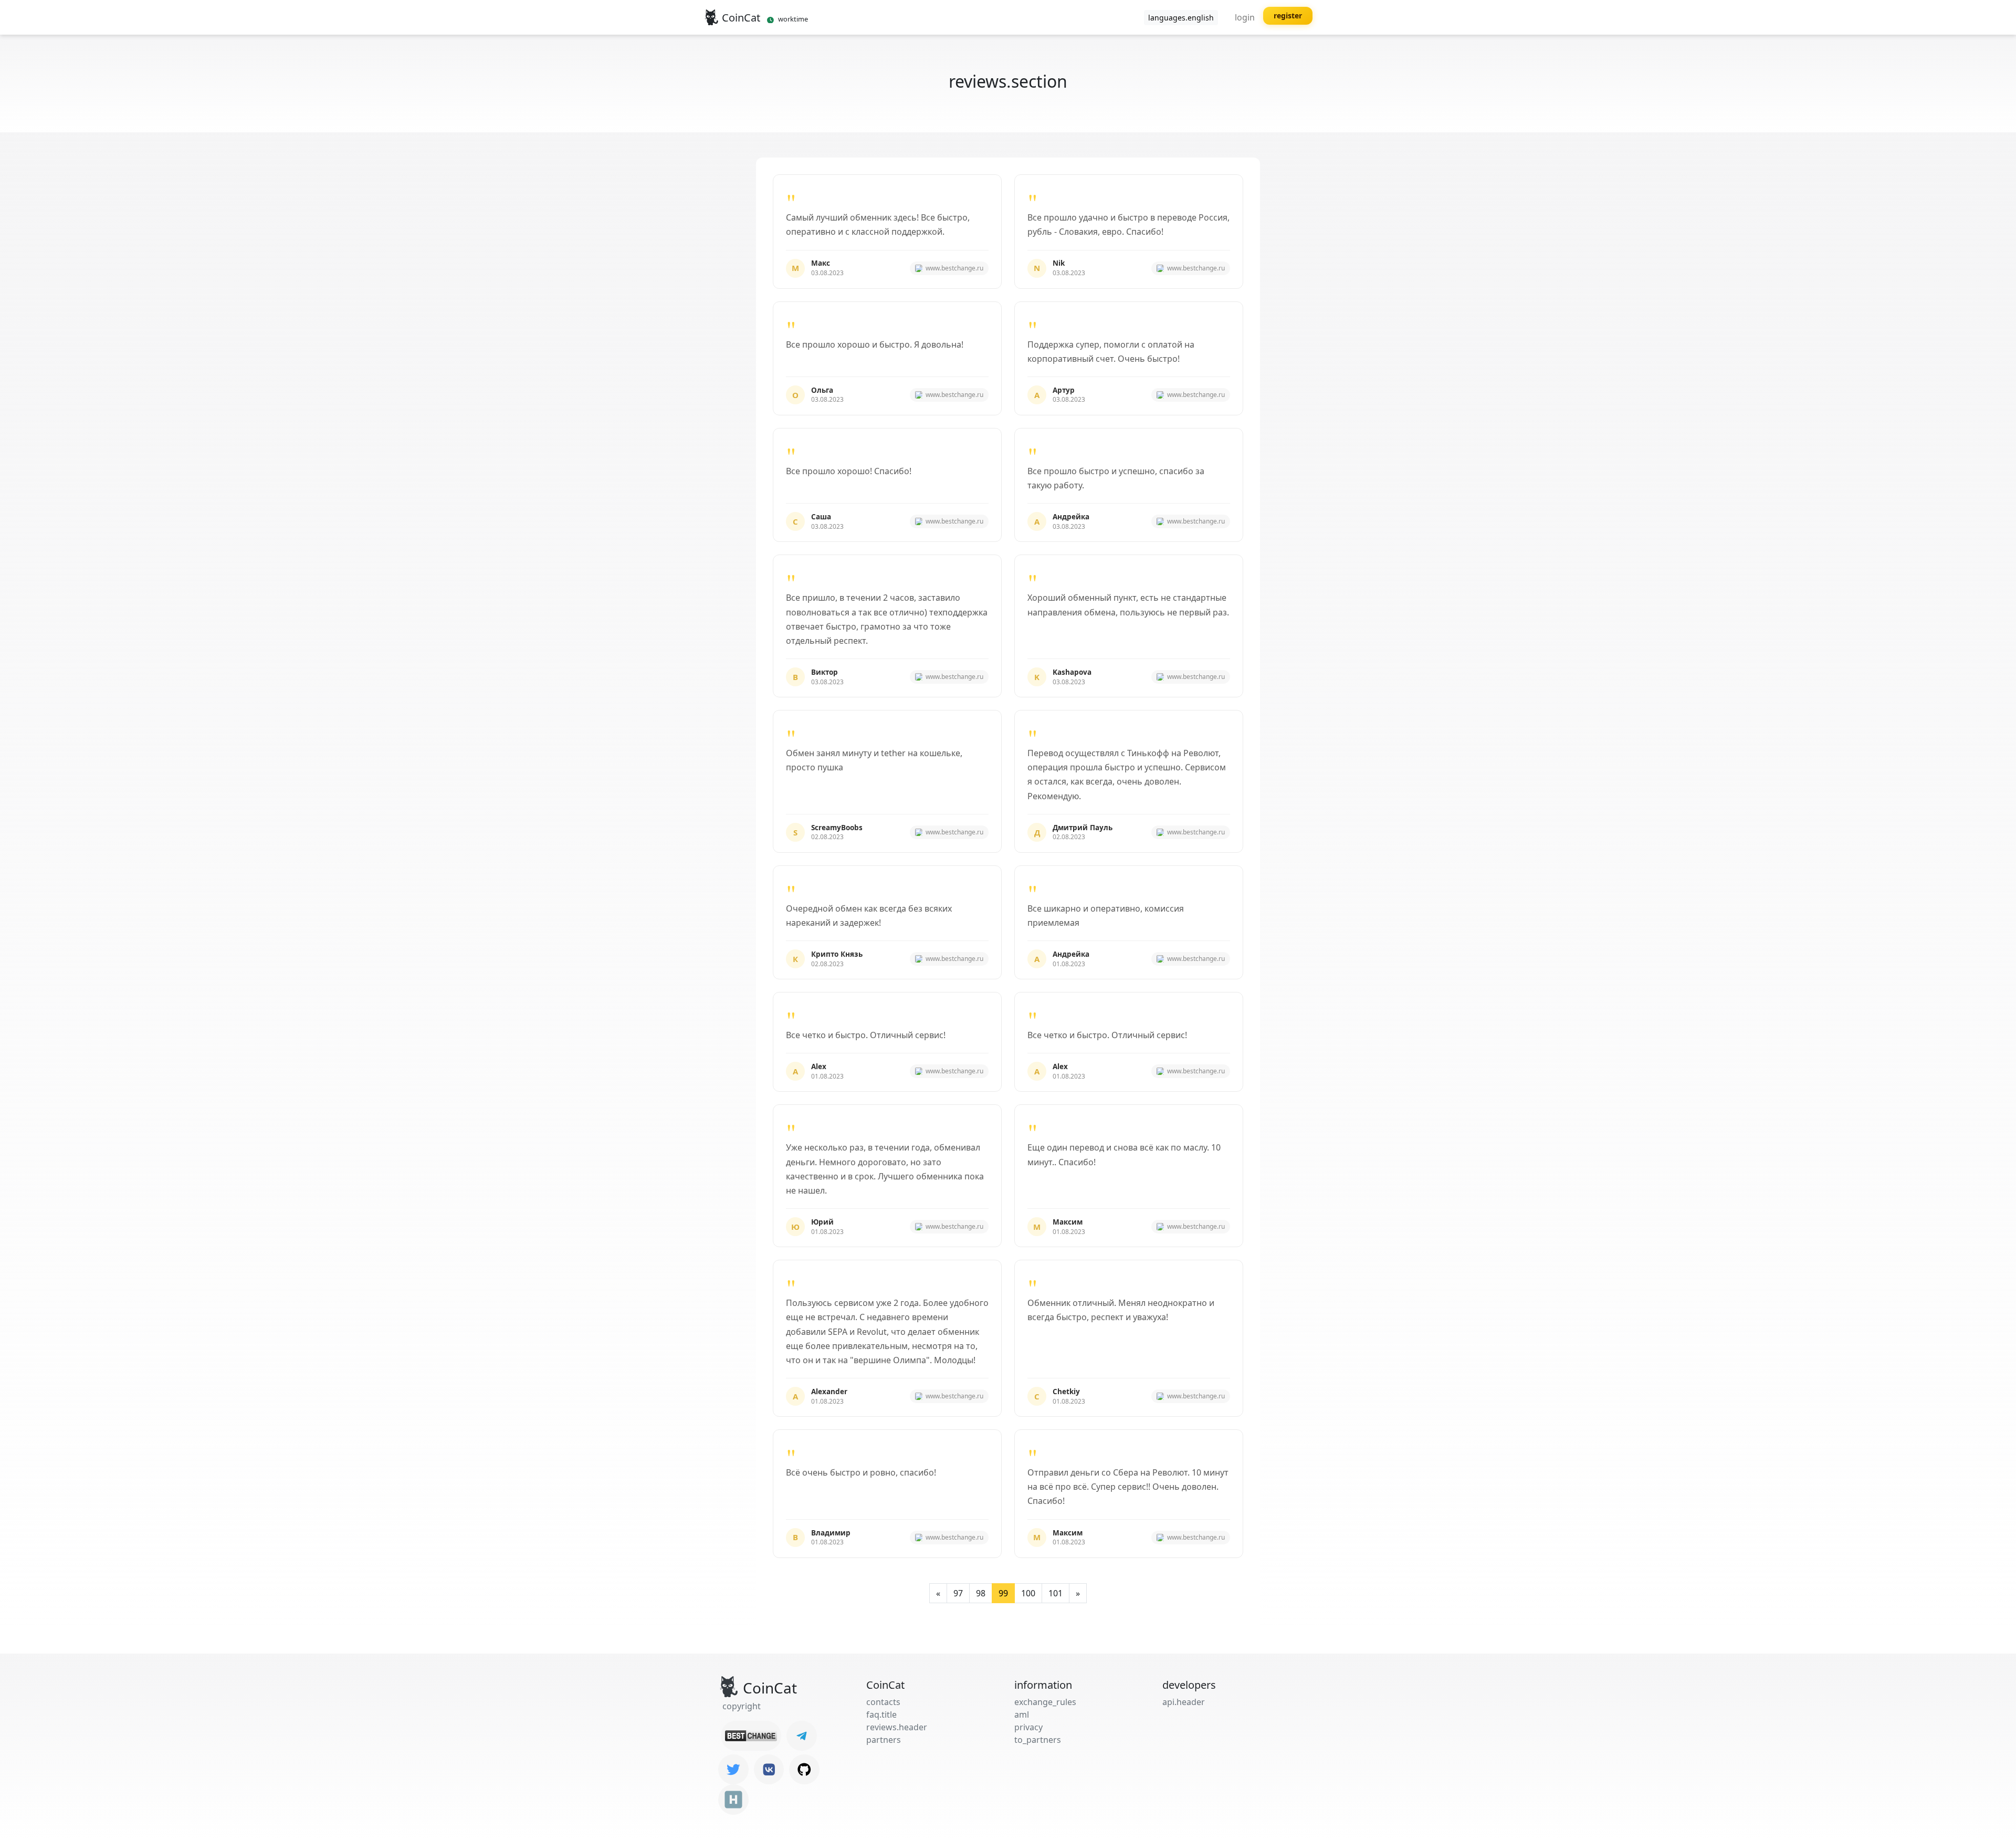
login (1245, 17)
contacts (883, 1702)
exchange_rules (1045, 1702)
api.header (1184, 1702)
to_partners (1038, 1740)
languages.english (1181, 18)
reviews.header (897, 1727)
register (1288, 15)
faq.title (881, 1714)
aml (1022, 1714)
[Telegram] (802, 1736)
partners (884, 1740)
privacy (1028, 1727)
